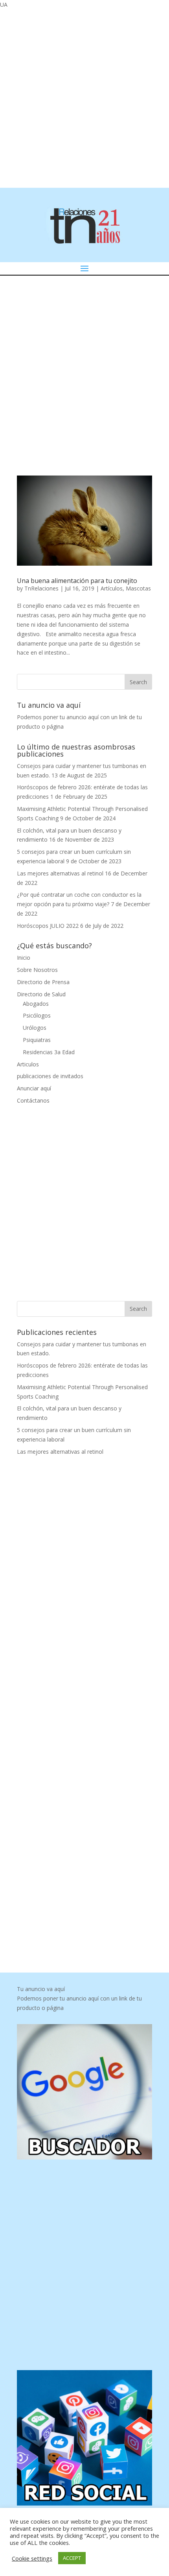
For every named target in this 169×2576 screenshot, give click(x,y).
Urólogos (35, 1028)
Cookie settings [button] (32, 2558)
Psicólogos (37, 1015)
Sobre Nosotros (37, 970)
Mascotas (138, 588)
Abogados (36, 1004)
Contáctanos (33, 1100)
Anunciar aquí (34, 1088)
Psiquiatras (37, 1040)
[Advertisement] (84, 97)
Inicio (24, 958)
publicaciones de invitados (50, 1076)
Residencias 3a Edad (49, 1052)
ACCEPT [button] (72, 2558)
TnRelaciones (41, 588)
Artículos (112, 588)
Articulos (28, 1064)
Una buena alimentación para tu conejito (77, 581)
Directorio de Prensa (43, 982)
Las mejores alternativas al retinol (60, 873)
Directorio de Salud (41, 994)
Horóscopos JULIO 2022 (48, 926)
